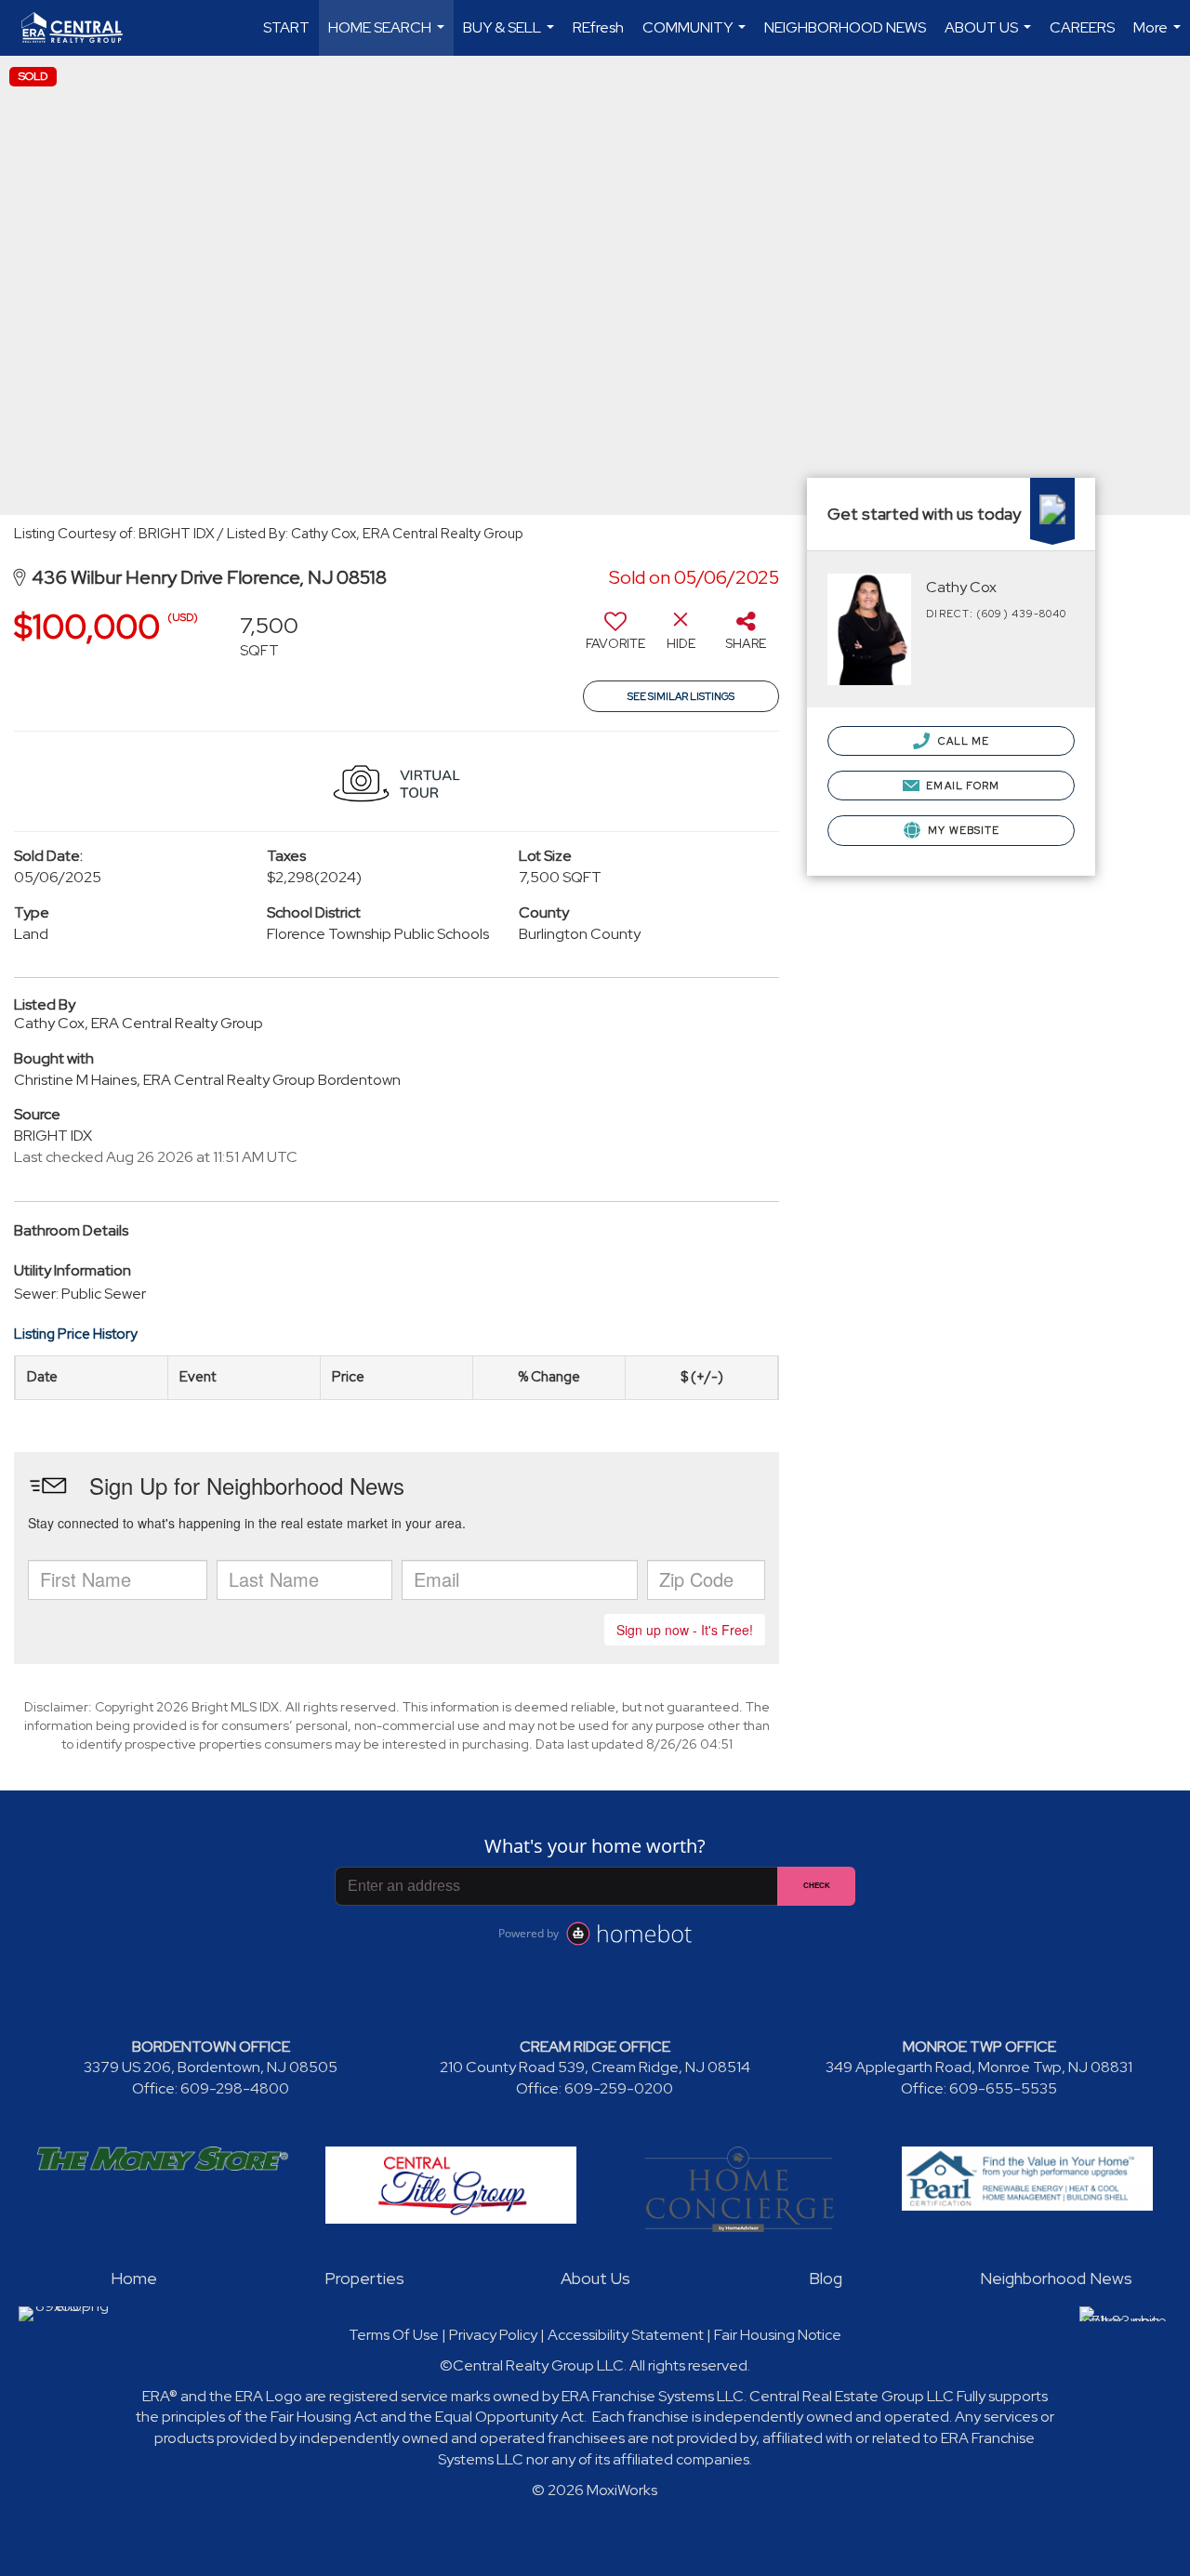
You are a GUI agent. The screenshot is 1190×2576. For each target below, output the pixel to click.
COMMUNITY (696, 37)
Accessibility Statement (626, 2335)
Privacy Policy (493, 2335)
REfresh (598, 27)
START (286, 27)
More (1159, 37)
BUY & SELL (511, 37)
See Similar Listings (681, 696)
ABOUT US (990, 37)
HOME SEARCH (389, 37)
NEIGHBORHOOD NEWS (845, 27)
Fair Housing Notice (778, 2335)
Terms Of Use (394, 2335)
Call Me (962, 741)
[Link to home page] (81, 28)
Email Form (961, 786)
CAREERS (1082, 27)
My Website (962, 830)
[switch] (615, 638)
